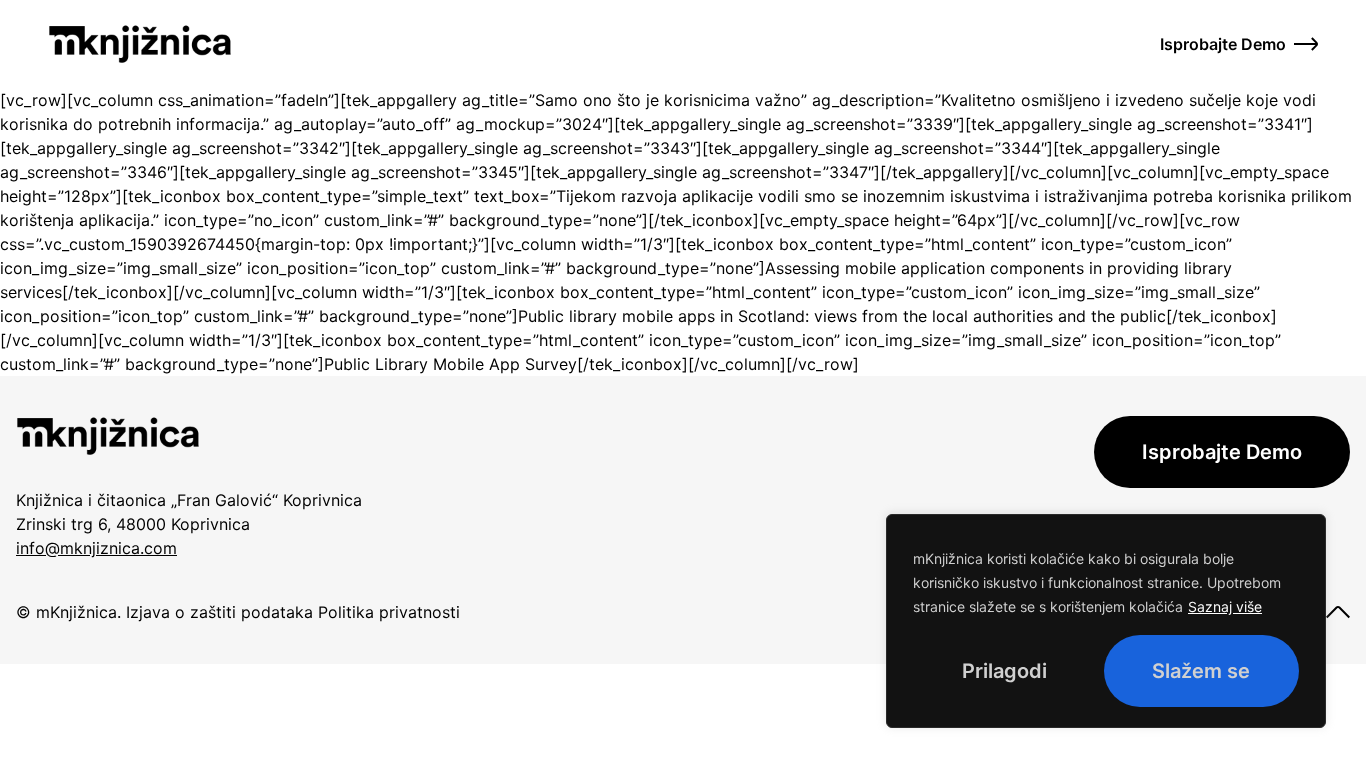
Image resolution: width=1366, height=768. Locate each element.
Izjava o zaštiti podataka (217, 612)
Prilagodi (1004, 671)
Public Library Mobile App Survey (450, 364)
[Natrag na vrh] (1338, 612)
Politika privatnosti (389, 612)
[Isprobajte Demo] (1306, 44)
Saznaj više (1225, 606)
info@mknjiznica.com (96, 548)
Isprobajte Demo (1223, 44)
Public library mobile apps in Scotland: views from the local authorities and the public (842, 316)
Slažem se (1201, 671)
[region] (1106, 621)
